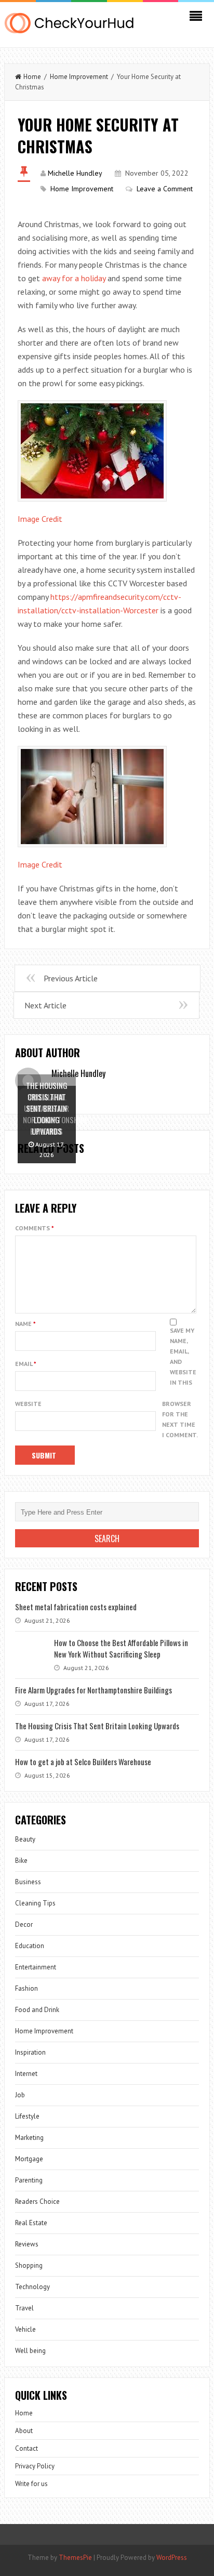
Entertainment (36, 1967)
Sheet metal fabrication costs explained (76, 1607)
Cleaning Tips (35, 1903)
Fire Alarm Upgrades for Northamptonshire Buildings (93, 1690)
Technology (32, 2287)
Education (30, 1946)
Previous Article (71, 978)
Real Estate (31, 2223)
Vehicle (25, 2329)
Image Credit (40, 519)
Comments (35, 1228)
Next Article (45, 1005)
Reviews (27, 2244)
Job (20, 2095)
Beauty (25, 1839)
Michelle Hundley (75, 173)
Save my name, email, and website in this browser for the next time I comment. (180, 1383)
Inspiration (30, 2052)
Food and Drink (37, 2010)
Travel (24, 2308)
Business (28, 1882)
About (24, 2431)
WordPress (172, 2558)
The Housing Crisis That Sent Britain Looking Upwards (97, 1726)
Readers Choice (37, 2202)
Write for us (31, 2484)
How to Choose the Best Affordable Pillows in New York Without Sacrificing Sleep (121, 1648)
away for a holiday (74, 278)
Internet (26, 2074)
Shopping (29, 2265)
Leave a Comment (165, 189)
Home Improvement (79, 77)
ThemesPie (75, 2558)
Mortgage (29, 2159)
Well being (30, 2351)
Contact (26, 2448)
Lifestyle (27, 2116)
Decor (24, 1924)
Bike (21, 1861)
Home (32, 77)
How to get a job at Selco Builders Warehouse (83, 1762)
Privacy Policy (35, 2466)
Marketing (29, 2138)
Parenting (29, 2180)
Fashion (26, 1988)
